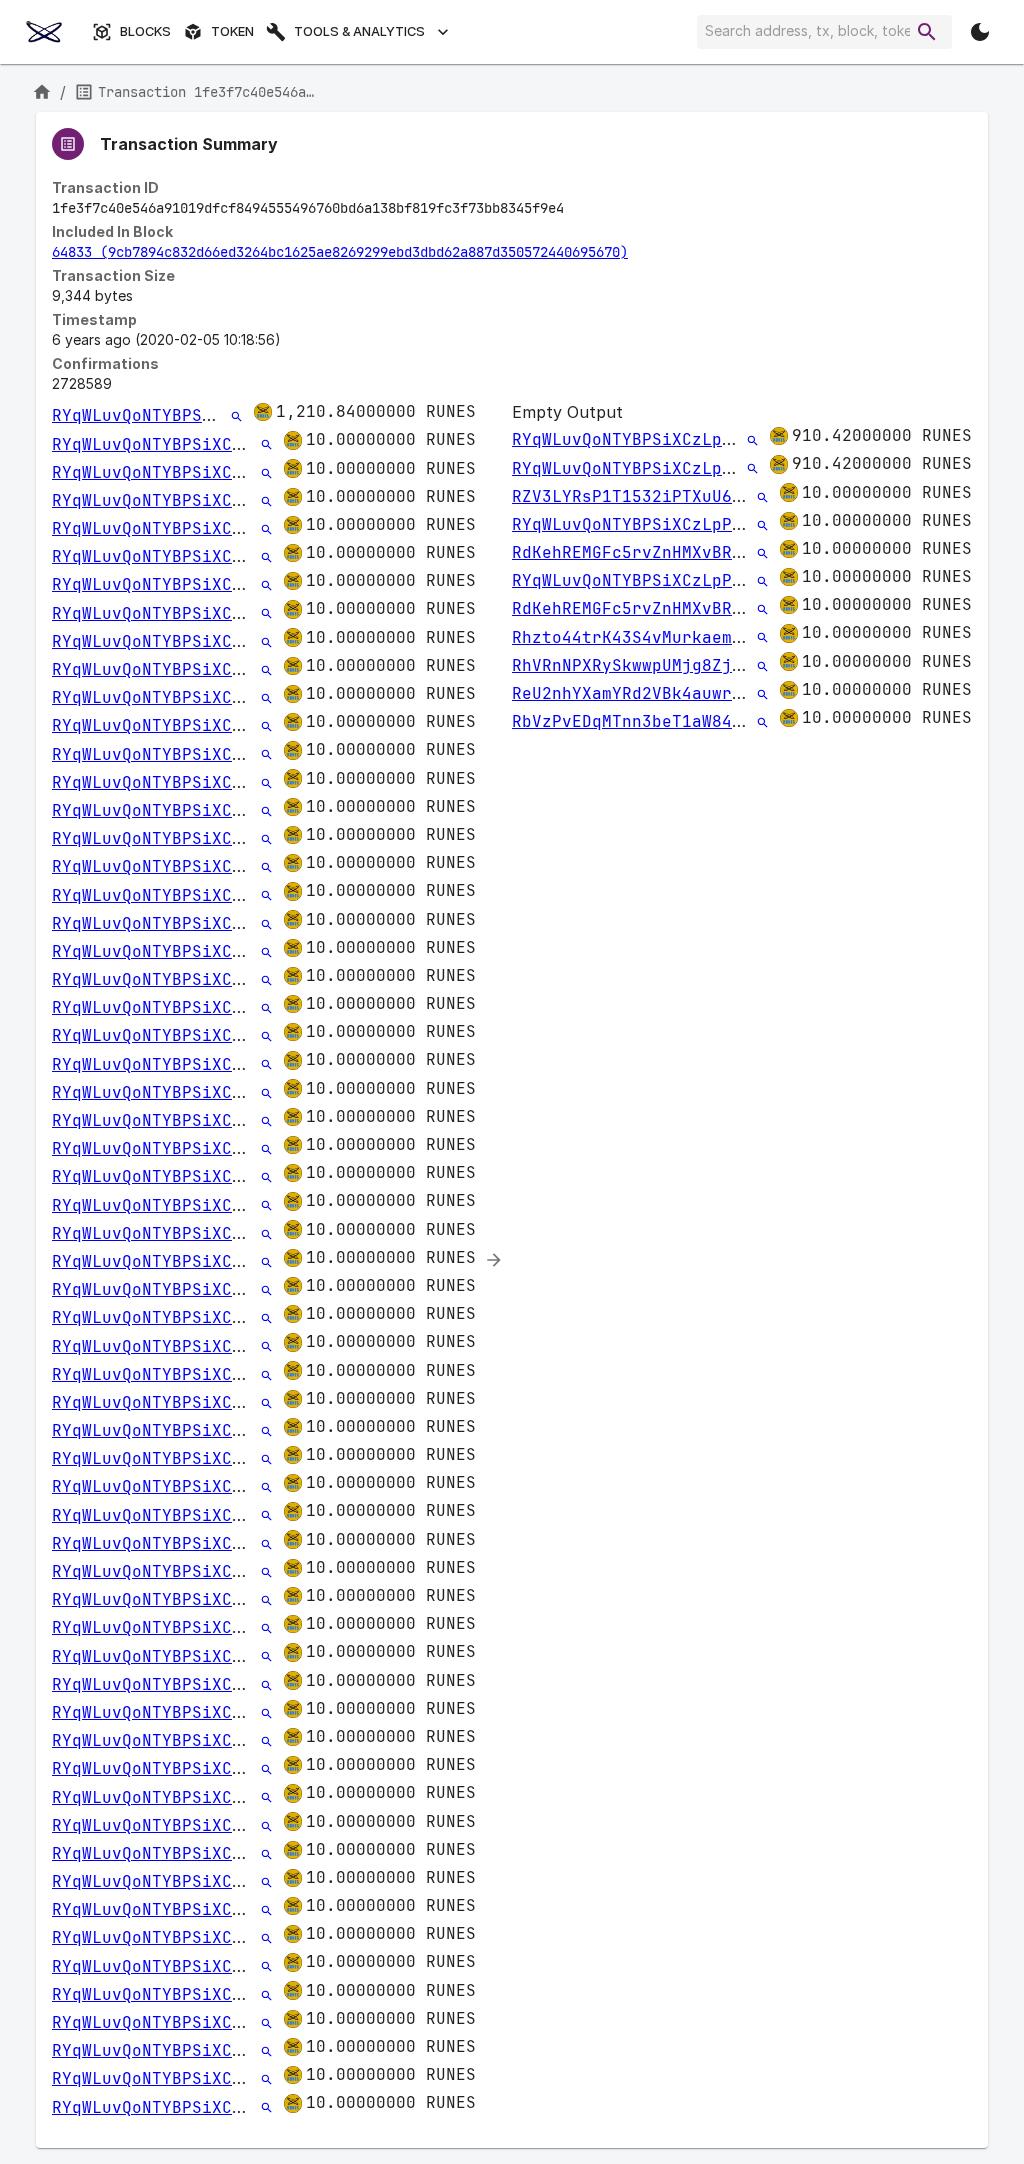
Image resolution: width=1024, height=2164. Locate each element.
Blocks (145, 31)
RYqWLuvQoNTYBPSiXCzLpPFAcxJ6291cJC (222, 415)
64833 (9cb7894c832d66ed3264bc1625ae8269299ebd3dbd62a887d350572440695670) (340, 252)
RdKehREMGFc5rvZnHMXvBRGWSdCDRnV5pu (682, 552)
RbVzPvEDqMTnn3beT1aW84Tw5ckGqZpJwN (682, 721)
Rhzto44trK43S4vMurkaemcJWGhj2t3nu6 (682, 637)
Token (232, 31)
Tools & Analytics (359, 31)
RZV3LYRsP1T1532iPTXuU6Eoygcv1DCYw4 (682, 496)
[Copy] (577, 209)
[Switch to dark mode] (980, 32)
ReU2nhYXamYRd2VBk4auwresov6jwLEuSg (682, 693)
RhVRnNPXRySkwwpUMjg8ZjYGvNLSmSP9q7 (682, 665)
